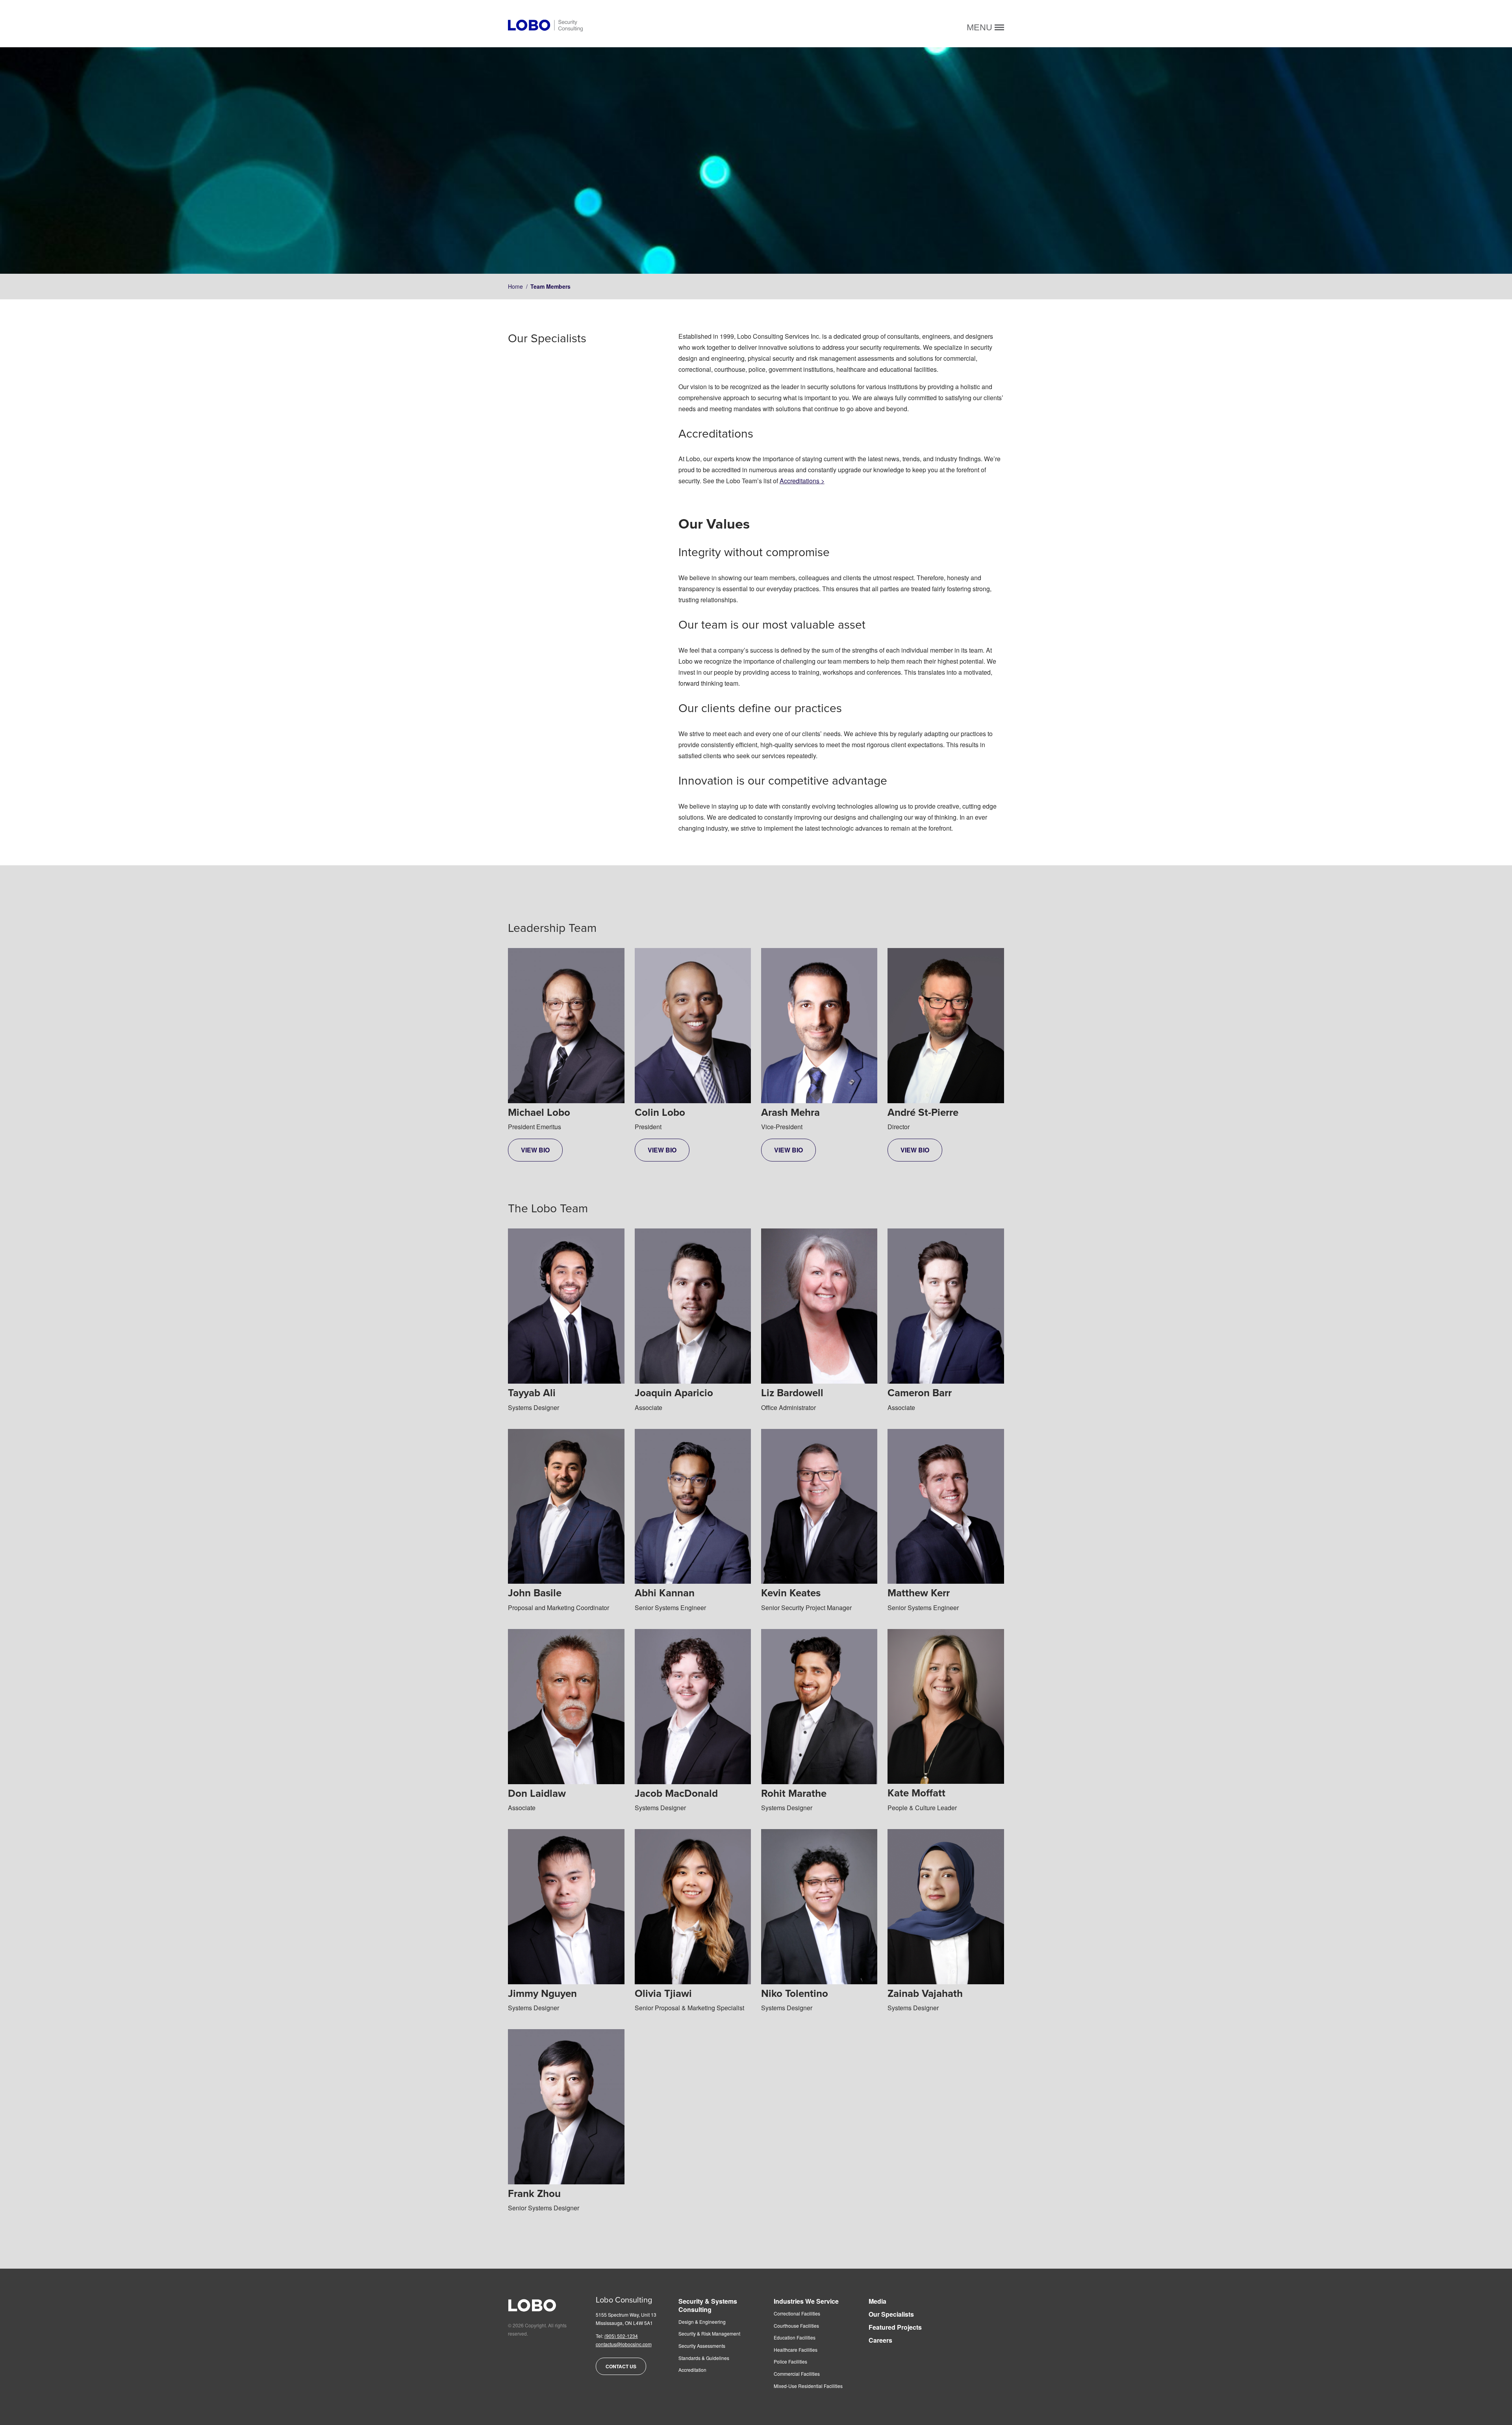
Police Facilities (790, 2362)
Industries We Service (806, 2302)
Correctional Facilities (797, 2314)
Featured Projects (895, 2328)
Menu (981, 27)
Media (877, 2302)
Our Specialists (891, 2315)
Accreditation (692, 2370)
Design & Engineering (702, 2322)
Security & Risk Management (709, 2334)
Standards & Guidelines (704, 2358)
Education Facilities (795, 2338)
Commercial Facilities (797, 2374)
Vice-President (790, 1130)
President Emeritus (539, 1130)
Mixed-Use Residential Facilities (808, 2386)
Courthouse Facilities (796, 2326)
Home (515, 286)
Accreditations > (802, 481)
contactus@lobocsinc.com (624, 2344)
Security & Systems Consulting (708, 2306)
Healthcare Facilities (796, 2350)
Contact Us (621, 2366)
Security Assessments (702, 2346)
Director (923, 1130)
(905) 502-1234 (621, 2336)
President (660, 1130)
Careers (880, 2341)
